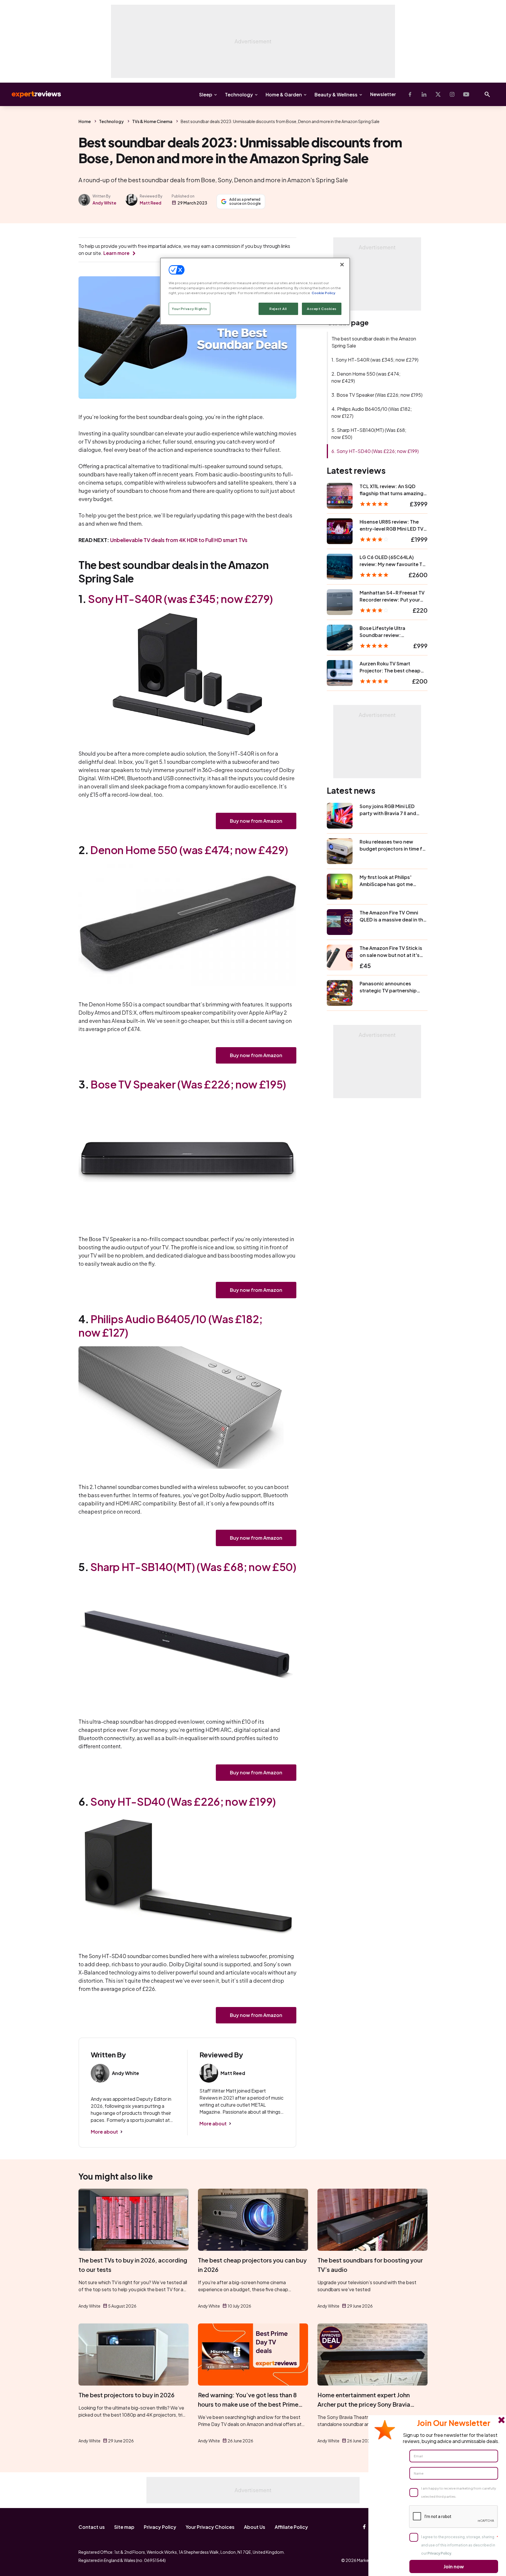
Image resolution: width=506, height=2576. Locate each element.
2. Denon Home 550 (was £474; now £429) (366, 377)
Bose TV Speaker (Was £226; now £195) (188, 1084)
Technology (239, 94)
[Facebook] (410, 94)
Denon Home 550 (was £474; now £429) (189, 850)
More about (104, 2132)
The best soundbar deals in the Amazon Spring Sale (374, 342)
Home (85, 121)
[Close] (342, 265)
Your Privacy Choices (210, 2527)
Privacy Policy (160, 2527)
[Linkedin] (424, 94)
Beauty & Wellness (336, 94)
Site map (124, 2527)
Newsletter (383, 94)
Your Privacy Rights (189, 309)
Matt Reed (151, 203)
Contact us (92, 2527)
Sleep (206, 94)
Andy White (104, 203)
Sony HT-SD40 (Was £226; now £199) (183, 1801)
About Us (255, 2527)
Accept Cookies (322, 309)
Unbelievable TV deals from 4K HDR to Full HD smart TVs (179, 540)
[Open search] (487, 94)
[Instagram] (452, 94)
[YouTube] (466, 94)
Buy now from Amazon (256, 821)
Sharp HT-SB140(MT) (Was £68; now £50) (193, 1567)
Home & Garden (284, 94)
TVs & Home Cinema (152, 121)
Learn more (116, 253)
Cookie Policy (323, 293)
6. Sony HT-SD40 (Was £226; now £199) (375, 451)
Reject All (278, 309)
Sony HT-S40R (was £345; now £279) (180, 599)
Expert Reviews (32, 94)
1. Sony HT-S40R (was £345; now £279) (375, 360)
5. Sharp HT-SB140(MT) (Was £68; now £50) (369, 433)
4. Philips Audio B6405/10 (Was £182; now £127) (372, 412)
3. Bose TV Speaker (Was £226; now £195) (377, 395)
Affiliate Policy (291, 2527)
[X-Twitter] (438, 94)
